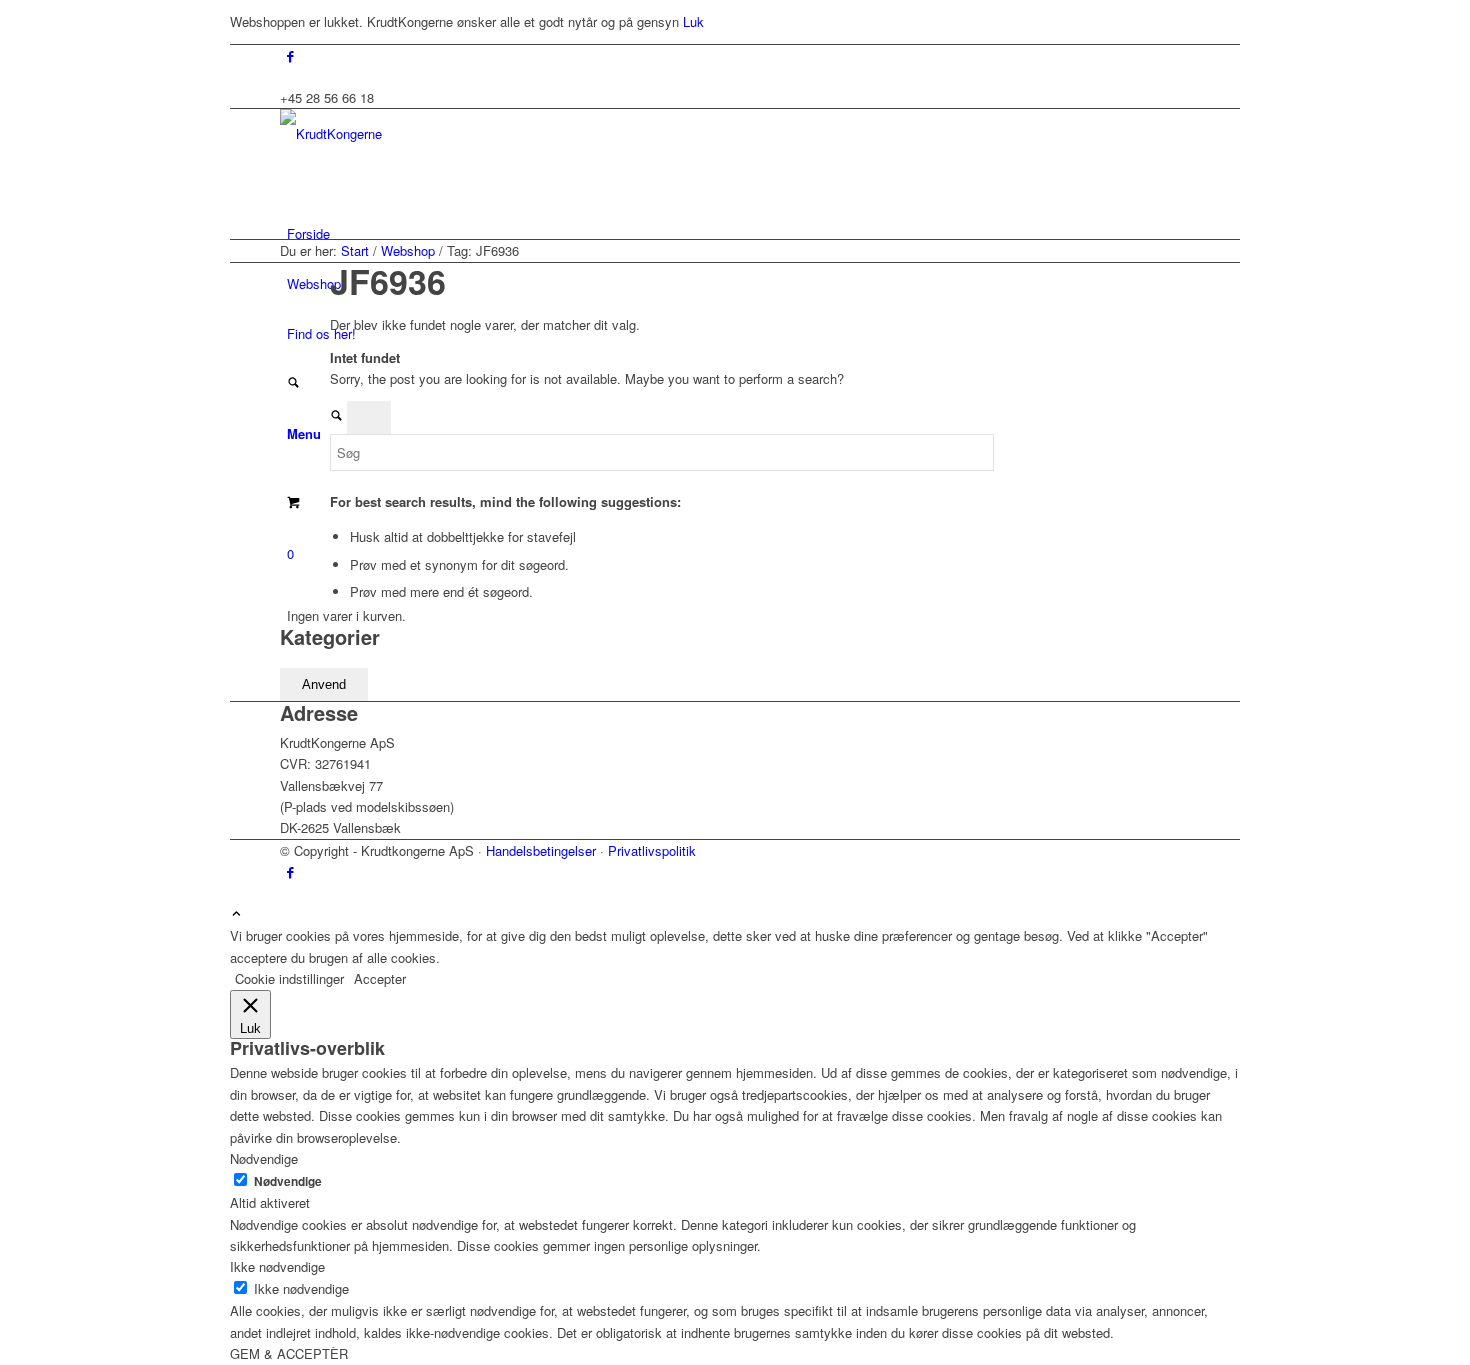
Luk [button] (693, 21)
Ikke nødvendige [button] (277, 1266)
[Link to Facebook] (290, 55)
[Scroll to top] (236, 914)
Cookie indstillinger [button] (289, 978)
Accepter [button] (380, 978)
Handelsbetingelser (541, 850)
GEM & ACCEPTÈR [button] (289, 1353)
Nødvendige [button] (264, 1158)
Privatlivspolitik (652, 850)
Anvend (324, 684)
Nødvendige (288, 1181)
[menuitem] (738, 234)
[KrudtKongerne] (430, 133)
